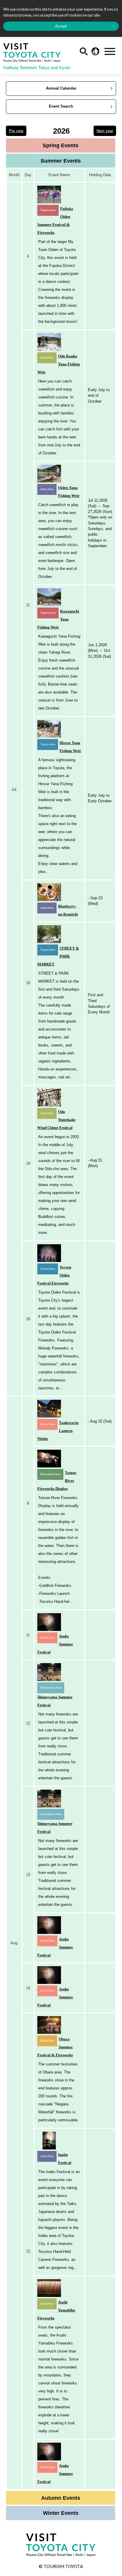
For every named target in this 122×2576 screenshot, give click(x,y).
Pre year (16, 131)
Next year (105, 131)
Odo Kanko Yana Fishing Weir (59, 364)
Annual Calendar (61, 88)
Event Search (61, 106)
